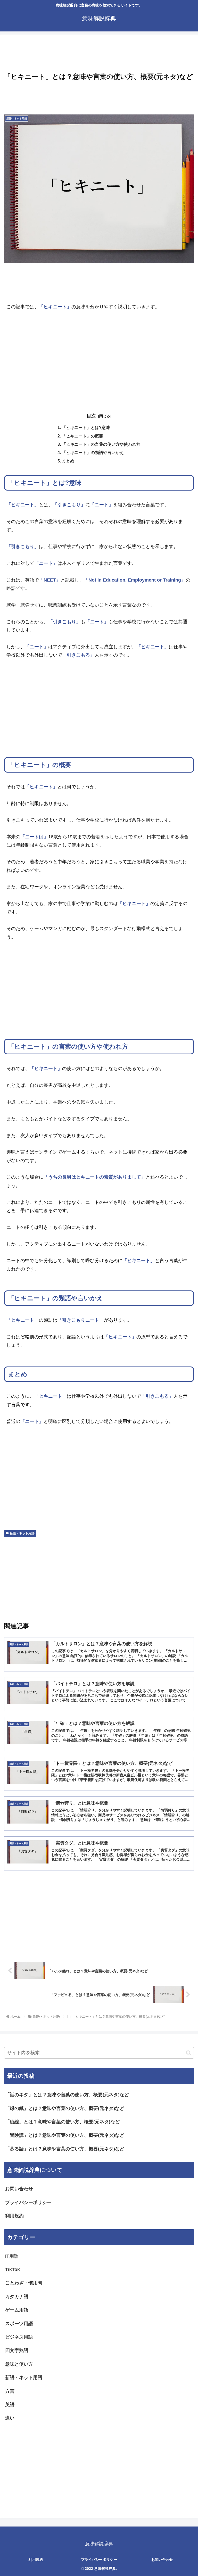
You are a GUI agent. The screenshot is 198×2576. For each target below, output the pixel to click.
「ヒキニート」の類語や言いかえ (93, 452)
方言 (10, 2391)
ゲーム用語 (17, 2310)
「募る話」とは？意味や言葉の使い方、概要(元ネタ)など (65, 2149)
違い (10, 2418)
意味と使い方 (19, 2364)
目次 (91, 416)
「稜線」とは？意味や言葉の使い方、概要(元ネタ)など (62, 2122)
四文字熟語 (17, 2350)
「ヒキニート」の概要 (82, 436)
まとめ (68, 461)
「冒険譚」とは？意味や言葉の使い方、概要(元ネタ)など (65, 2135)
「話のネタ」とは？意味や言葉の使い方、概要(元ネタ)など (67, 2095)
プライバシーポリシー (28, 2202)
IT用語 (12, 2256)
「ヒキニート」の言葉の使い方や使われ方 (101, 444)
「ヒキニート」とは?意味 (86, 427)
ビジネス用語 (19, 2337)
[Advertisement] (99, 54)
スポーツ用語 (19, 2324)
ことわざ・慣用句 (24, 2283)
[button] (189, 2053)
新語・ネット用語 (22, 1533)
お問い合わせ (19, 2189)
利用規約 (14, 2216)
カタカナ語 (17, 2297)
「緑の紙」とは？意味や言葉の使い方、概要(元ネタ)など (65, 2108)
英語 (10, 2405)
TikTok (13, 2269)
